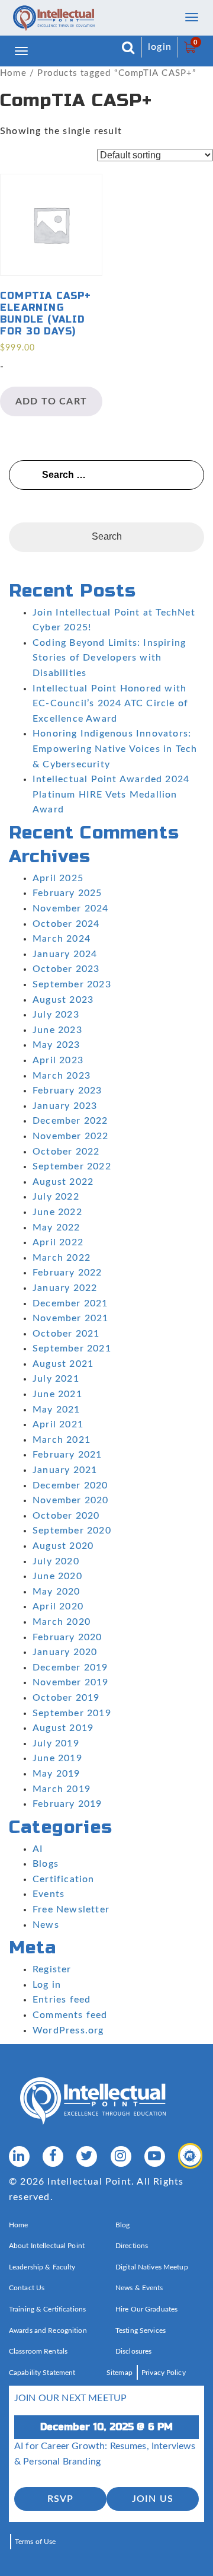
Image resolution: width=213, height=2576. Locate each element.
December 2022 (70, 1121)
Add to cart (51, 401)
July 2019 (56, 1743)
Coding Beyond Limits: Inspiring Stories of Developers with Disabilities (109, 658)
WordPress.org (68, 2030)
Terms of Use (35, 2542)
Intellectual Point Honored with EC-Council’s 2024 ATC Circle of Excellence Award (110, 704)
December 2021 (70, 1303)
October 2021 (66, 1334)
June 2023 (57, 1030)
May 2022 (57, 1228)
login (160, 47)
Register (52, 1969)
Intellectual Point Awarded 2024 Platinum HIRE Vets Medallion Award (111, 794)
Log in (47, 1985)
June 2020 (57, 1576)
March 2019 (62, 1789)
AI (38, 1849)
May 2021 (57, 1410)
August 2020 (63, 1546)
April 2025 (58, 878)
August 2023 (63, 1000)
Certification (64, 1879)
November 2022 (71, 1136)
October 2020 (66, 1516)
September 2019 (72, 1713)
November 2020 (71, 1500)
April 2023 (58, 1060)
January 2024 (65, 954)
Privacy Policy (164, 2373)
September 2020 (72, 1531)
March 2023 (62, 1076)
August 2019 (63, 1728)
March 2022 (62, 1258)
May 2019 (57, 1774)
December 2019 (70, 1668)
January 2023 (65, 1106)
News (46, 1925)
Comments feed (70, 2015)
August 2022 (63, 1182)
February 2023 (67, 1091)
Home (13, 73)
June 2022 (57, 1212)
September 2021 (72, 1348)
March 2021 (62, 1440)
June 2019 (57, 1758)
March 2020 (62, 1622)
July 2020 (56, 1561)
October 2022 (66, 1152)
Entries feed (62, 2000)
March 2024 (62, 939)
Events (49, 1894)
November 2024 (71, 908)
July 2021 (56, 1379)
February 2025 (67, 893)
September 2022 (72, 1166)
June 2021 (57, 1394)
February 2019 (67, 1804)
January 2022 (65, 1288)
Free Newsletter (71, 1909)
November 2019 (71, 1682)
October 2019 (66, 1698)
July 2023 (56, 1015)
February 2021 (67, 1455)
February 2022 (67, 1273)
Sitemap (120, 2373)
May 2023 (57, 1045)
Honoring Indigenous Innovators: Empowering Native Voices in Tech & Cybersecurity (115, 749)
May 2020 (57, 1592)
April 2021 (58, 1424)
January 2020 (65, 1652)
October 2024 (66, 924)
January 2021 (65, 1470)
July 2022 (56, 1197)
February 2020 (67, 1637)
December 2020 (70, 1485)
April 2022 (58, 1242)
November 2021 (71, 1318)
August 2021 (63, 1364)
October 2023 (66, 969)
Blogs (46, 1864)
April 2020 (58, 1606)
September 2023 (72, 984)
